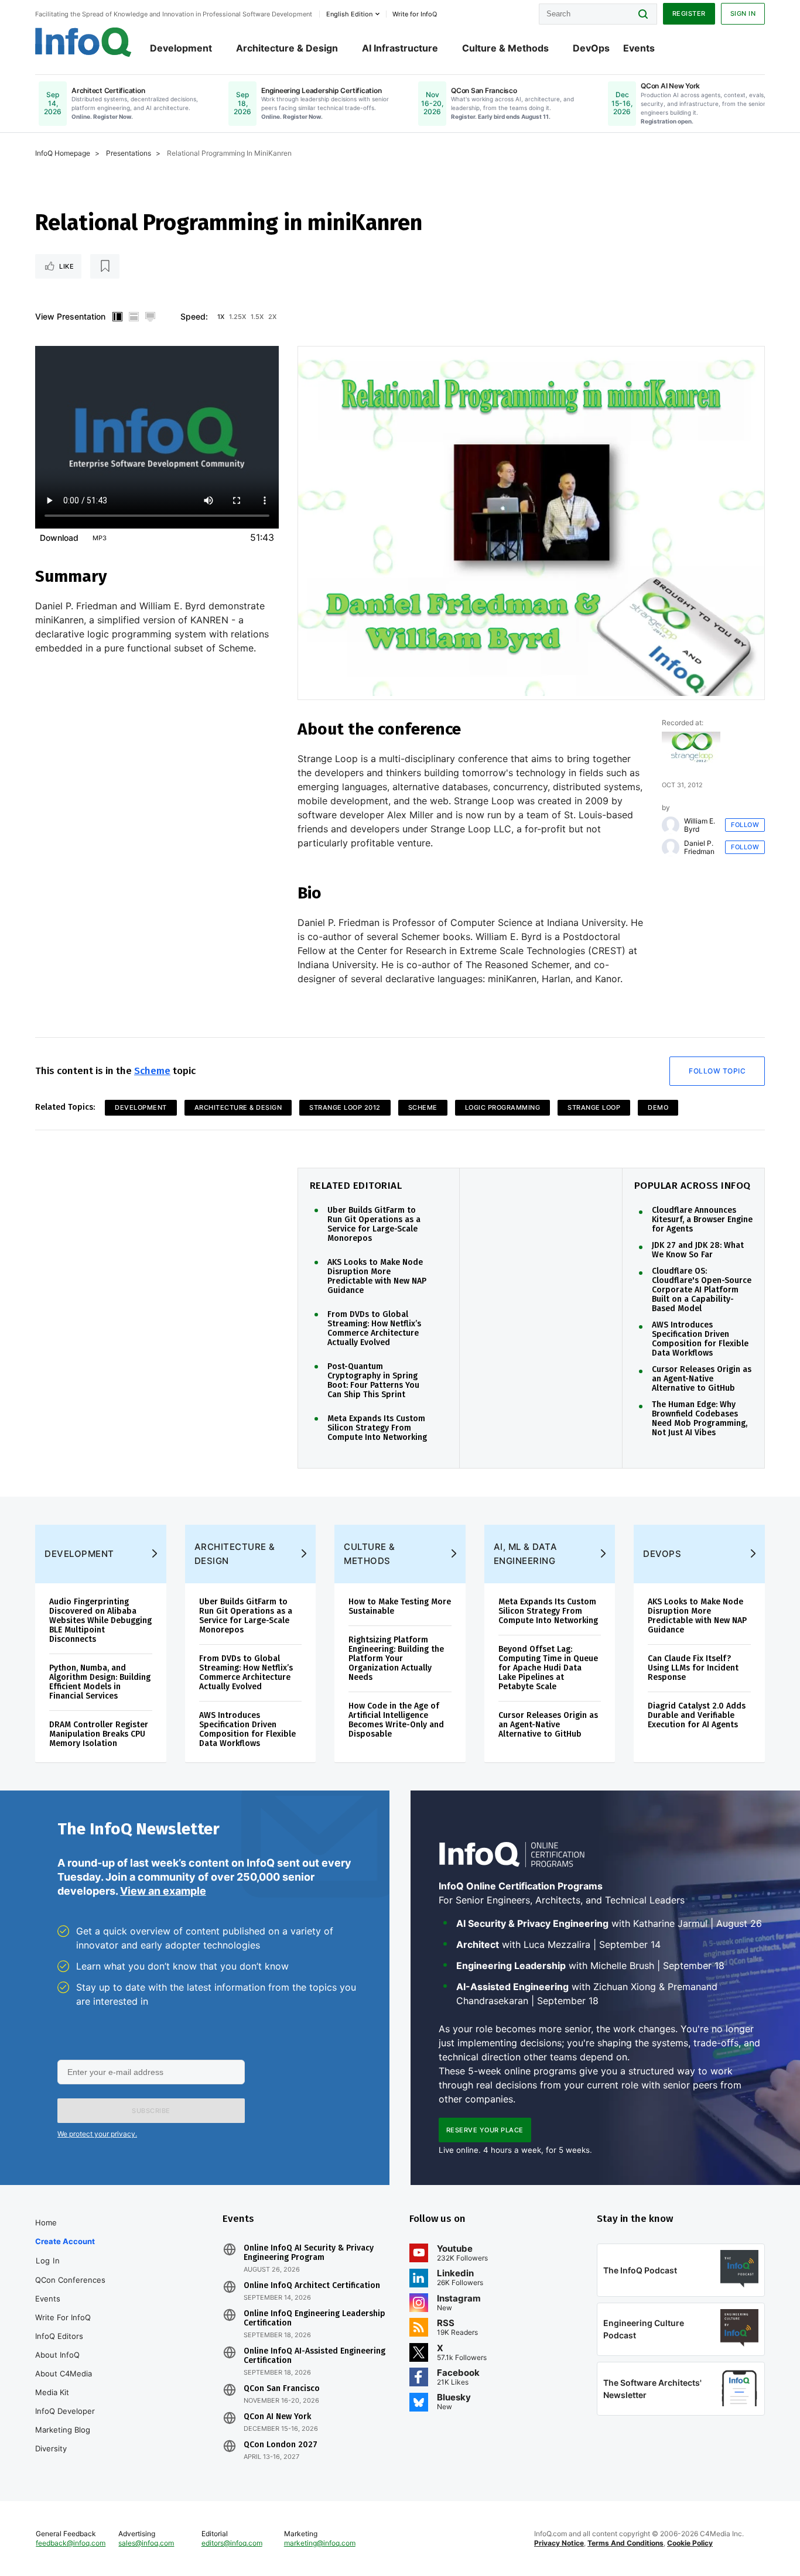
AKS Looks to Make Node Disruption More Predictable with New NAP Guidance (377, 1277)
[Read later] (105, 266)
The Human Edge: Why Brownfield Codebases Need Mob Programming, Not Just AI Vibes (700, 1419)
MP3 (100, 538)
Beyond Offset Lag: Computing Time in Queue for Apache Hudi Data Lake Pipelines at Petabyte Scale (548, 1668)
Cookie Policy (690, 2543)
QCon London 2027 (281, 2445)
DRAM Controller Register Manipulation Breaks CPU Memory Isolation (99, 1734)
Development (181, 48)
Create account (65, 2241)
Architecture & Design (287, 48)
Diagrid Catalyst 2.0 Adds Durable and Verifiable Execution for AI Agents (697, 1715)
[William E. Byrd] (671, 825)
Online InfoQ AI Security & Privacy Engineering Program (309, 2253)
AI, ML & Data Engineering (526, 1554)
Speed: (194, 316)
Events (639, 48)
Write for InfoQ (63, 2317)
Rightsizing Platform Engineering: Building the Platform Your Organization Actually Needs (396, 1659)
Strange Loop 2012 (345, 1107)
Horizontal (134, 317)
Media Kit (52, 2392)
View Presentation (70, 316)
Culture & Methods (505, 48)
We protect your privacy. (97, 2134)
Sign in (743, 13)
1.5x (257, 317)
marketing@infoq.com (320, 2543)
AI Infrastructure (400, 48)
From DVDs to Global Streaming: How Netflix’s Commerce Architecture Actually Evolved (374, 1329)
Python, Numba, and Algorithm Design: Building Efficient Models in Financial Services (100, 1682)
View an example (163, 1891)
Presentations (129, 153)
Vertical (117, 317)
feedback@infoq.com (71, 2543)
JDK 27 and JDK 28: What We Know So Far (698, 1250)
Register (689, 13)
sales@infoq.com (146, 2543)
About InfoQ (57, 2355)
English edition (349, 14)
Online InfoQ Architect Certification (312, 2286)
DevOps (591, 48)
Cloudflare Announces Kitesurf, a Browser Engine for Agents (702, 1220)
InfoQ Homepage (63, 153)
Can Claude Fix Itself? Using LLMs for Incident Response (693, 1668)
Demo (658, 1107)
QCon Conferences (70, 2280)
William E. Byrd (700, 825)
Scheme (152, 1071)
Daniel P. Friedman (699, 848)
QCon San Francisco (282, 2389)
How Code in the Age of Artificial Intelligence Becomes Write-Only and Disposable (396, 1720)
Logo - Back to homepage (83, 42)
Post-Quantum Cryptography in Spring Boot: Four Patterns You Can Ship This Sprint (373, 1381)
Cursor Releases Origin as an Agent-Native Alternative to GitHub (702, 1379)
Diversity (51, 2448)
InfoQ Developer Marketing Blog (65, 2420)
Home (46, 2222)
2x (272, 317)
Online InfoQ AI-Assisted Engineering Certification (314, 2356)
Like (66, 266)
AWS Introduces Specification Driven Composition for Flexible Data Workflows (700, 1339)
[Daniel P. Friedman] (671, 848)
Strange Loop (594, 1107)
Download (59, 538)
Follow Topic (717, 1071)
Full (150, 317)
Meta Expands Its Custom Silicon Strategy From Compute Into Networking (377, 1428)
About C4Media (64, 2373)
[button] (151, 2111)
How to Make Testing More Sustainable (400, 1606)
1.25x (237, 317)
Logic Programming (503, 1107)
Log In (48, 2261)
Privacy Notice (559, 2543)
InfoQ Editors (59, 2336)
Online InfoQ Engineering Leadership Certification (314, 2318)
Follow (745, 825)
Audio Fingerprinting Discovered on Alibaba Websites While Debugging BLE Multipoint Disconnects (100, 1620)
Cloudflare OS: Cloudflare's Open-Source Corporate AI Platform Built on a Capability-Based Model (702, 1290)
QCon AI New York (277, 2417)
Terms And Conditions (625, 2543)
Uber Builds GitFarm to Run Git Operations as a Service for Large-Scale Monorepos (374, 1224)
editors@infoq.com (232, 2543)
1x (221, 317)
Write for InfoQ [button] (415, 14)
